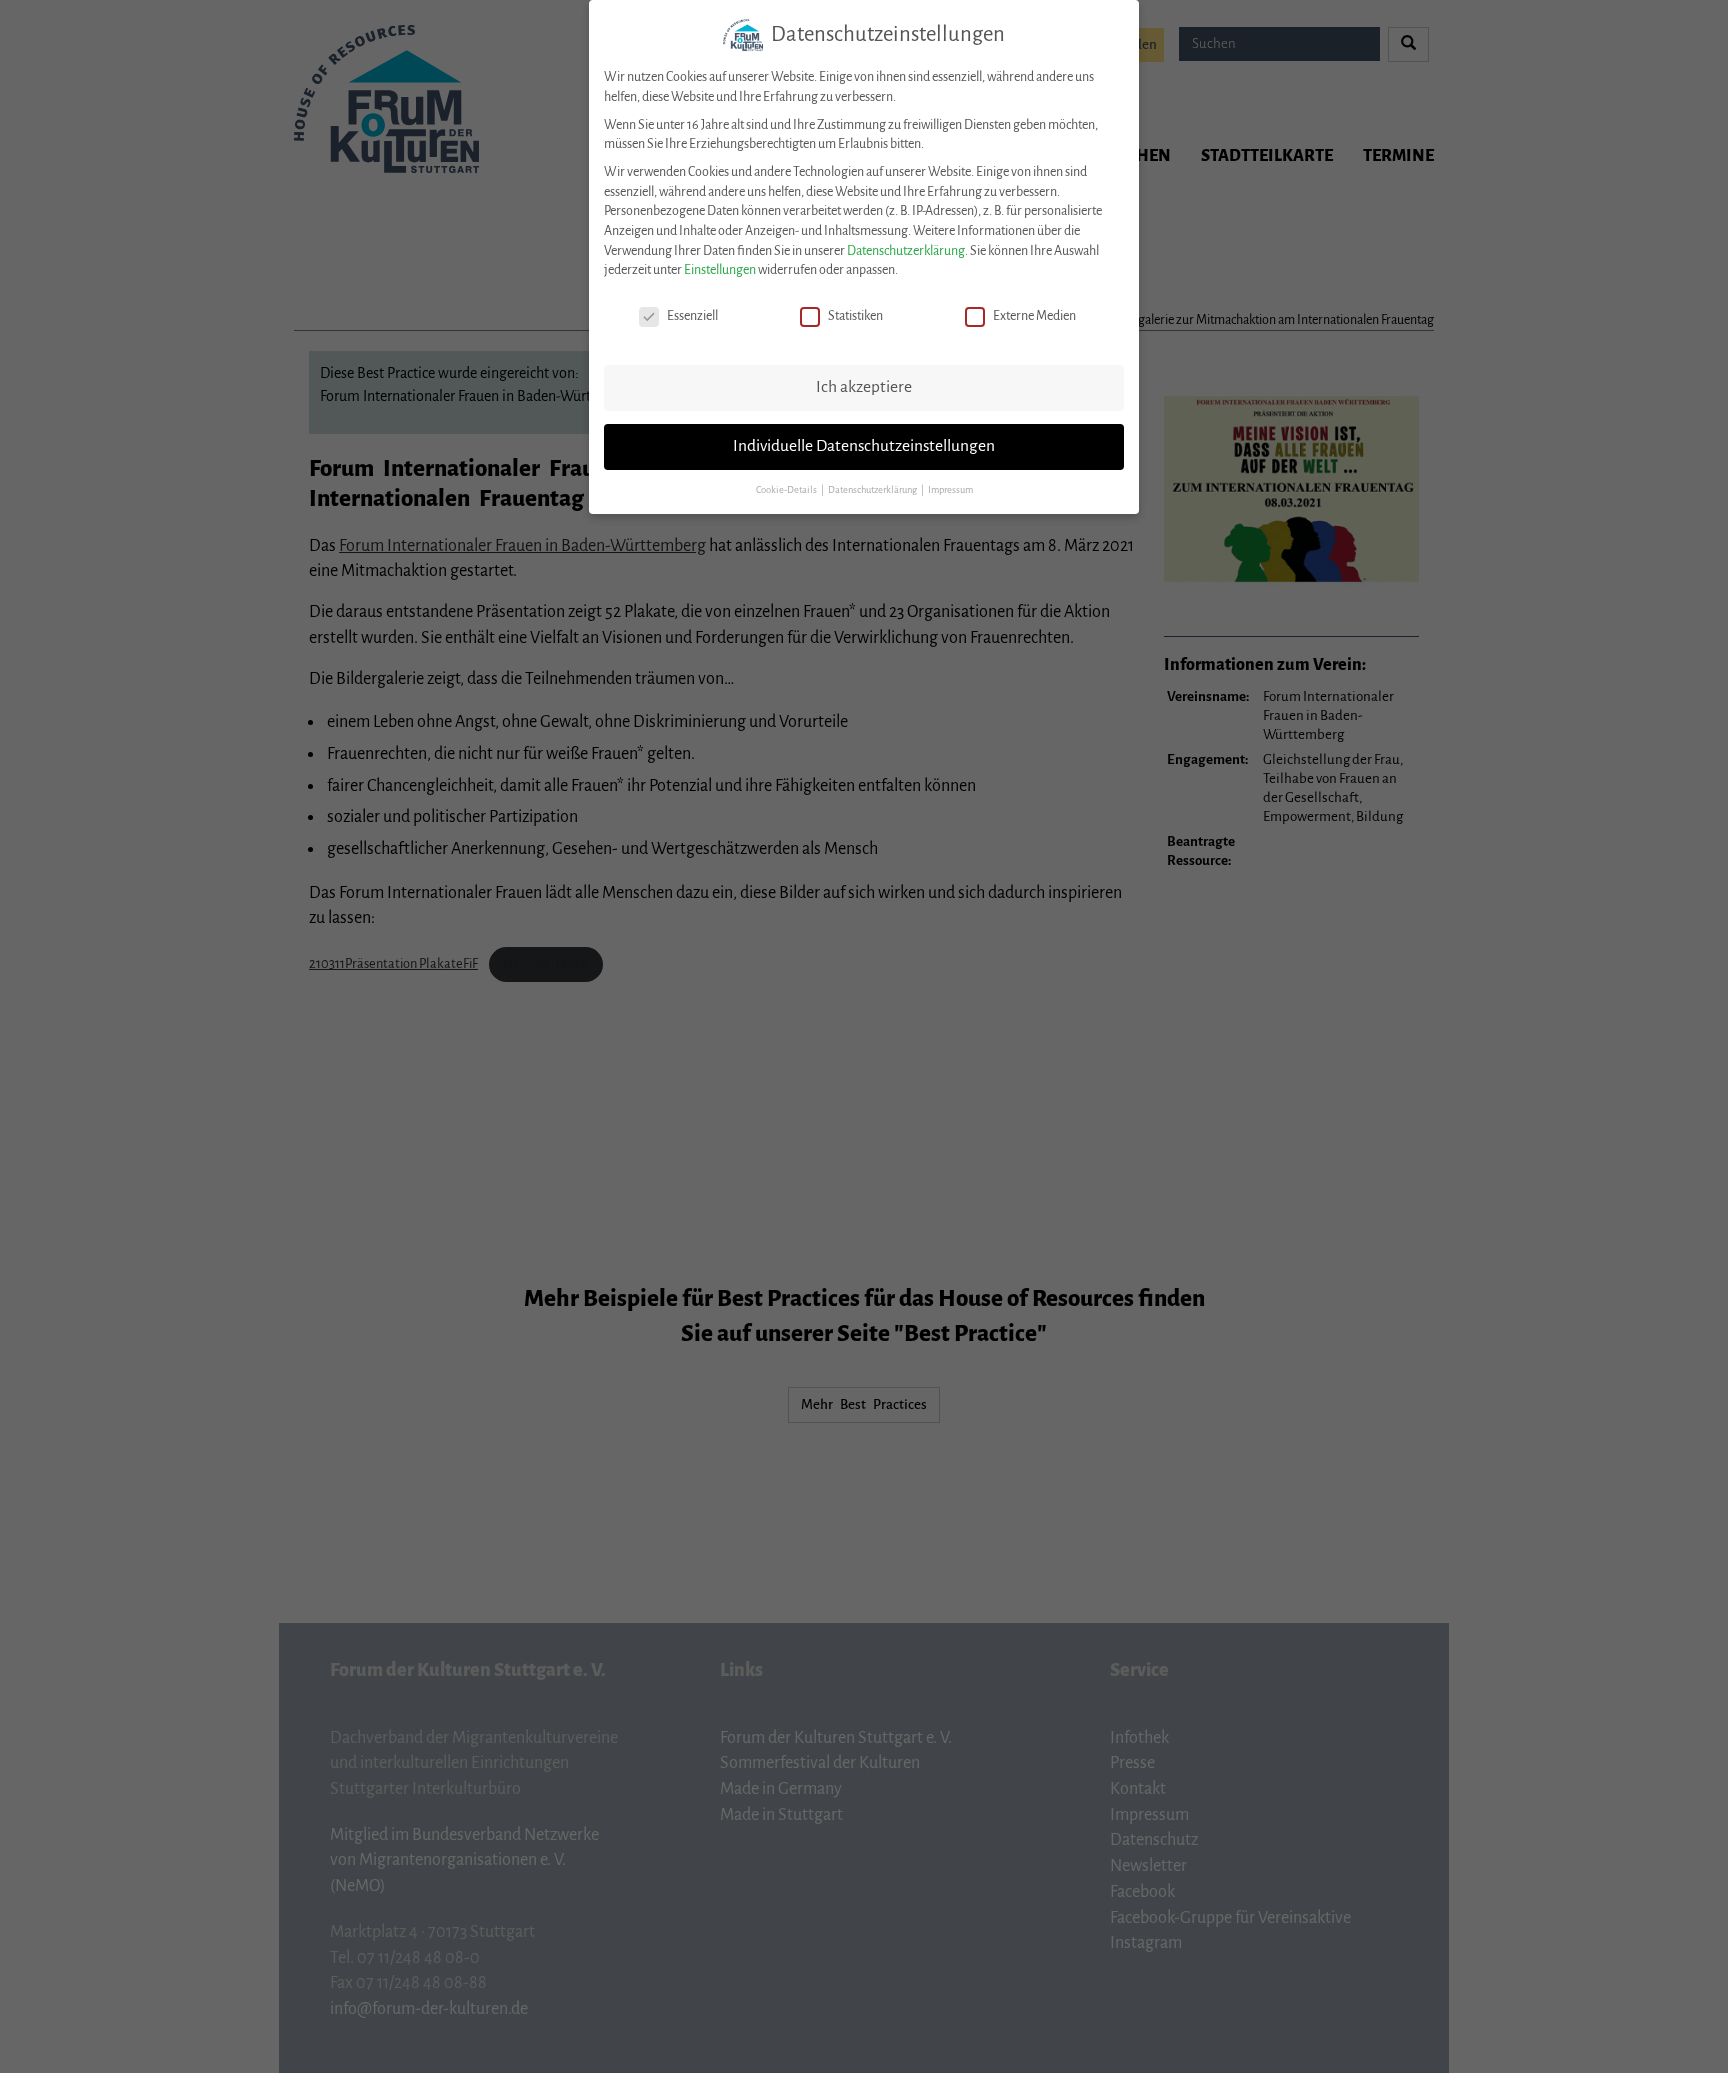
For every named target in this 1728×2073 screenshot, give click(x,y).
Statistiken (855, 316)
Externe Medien (1034, 316)
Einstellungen (720, 270)
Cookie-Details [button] (787, 490)
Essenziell (692, 316)
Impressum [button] (950, 490)
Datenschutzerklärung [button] (873, 490)
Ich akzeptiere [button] (864, 387)
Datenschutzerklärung (906, 251)
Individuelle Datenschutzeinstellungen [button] (864, 446)
